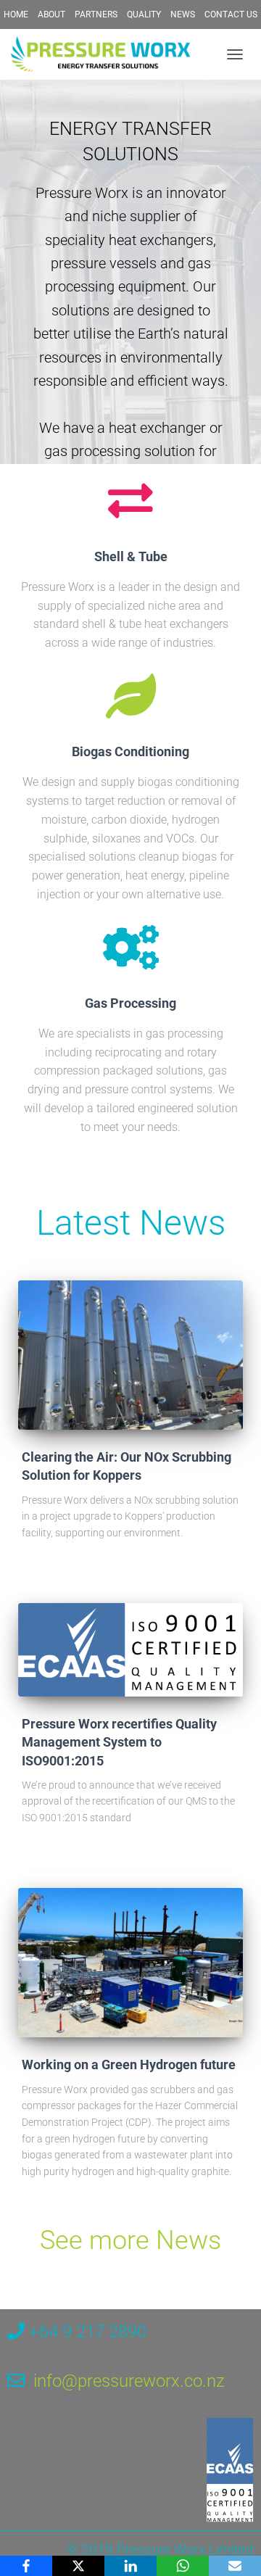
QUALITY (144, 15)
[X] (78, 2566)
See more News (130, 2240)
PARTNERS (96, 15)
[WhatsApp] (183, 2566)
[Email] (235, 2566)
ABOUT (51, 15)
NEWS (183, 15)
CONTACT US (231, 15)
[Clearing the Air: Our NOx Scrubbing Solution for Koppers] (130, 1355)
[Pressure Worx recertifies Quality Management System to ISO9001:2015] (130, 1650)
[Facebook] (26, 2566)
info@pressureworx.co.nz (129, 2381)
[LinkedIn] (130, 2566)
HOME (16, 15)
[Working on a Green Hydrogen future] (130, 1963)
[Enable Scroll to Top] (232, 2547)
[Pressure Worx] (107, 54)
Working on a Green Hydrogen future (129, 2064)
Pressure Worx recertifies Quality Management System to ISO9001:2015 (119, 1742)
